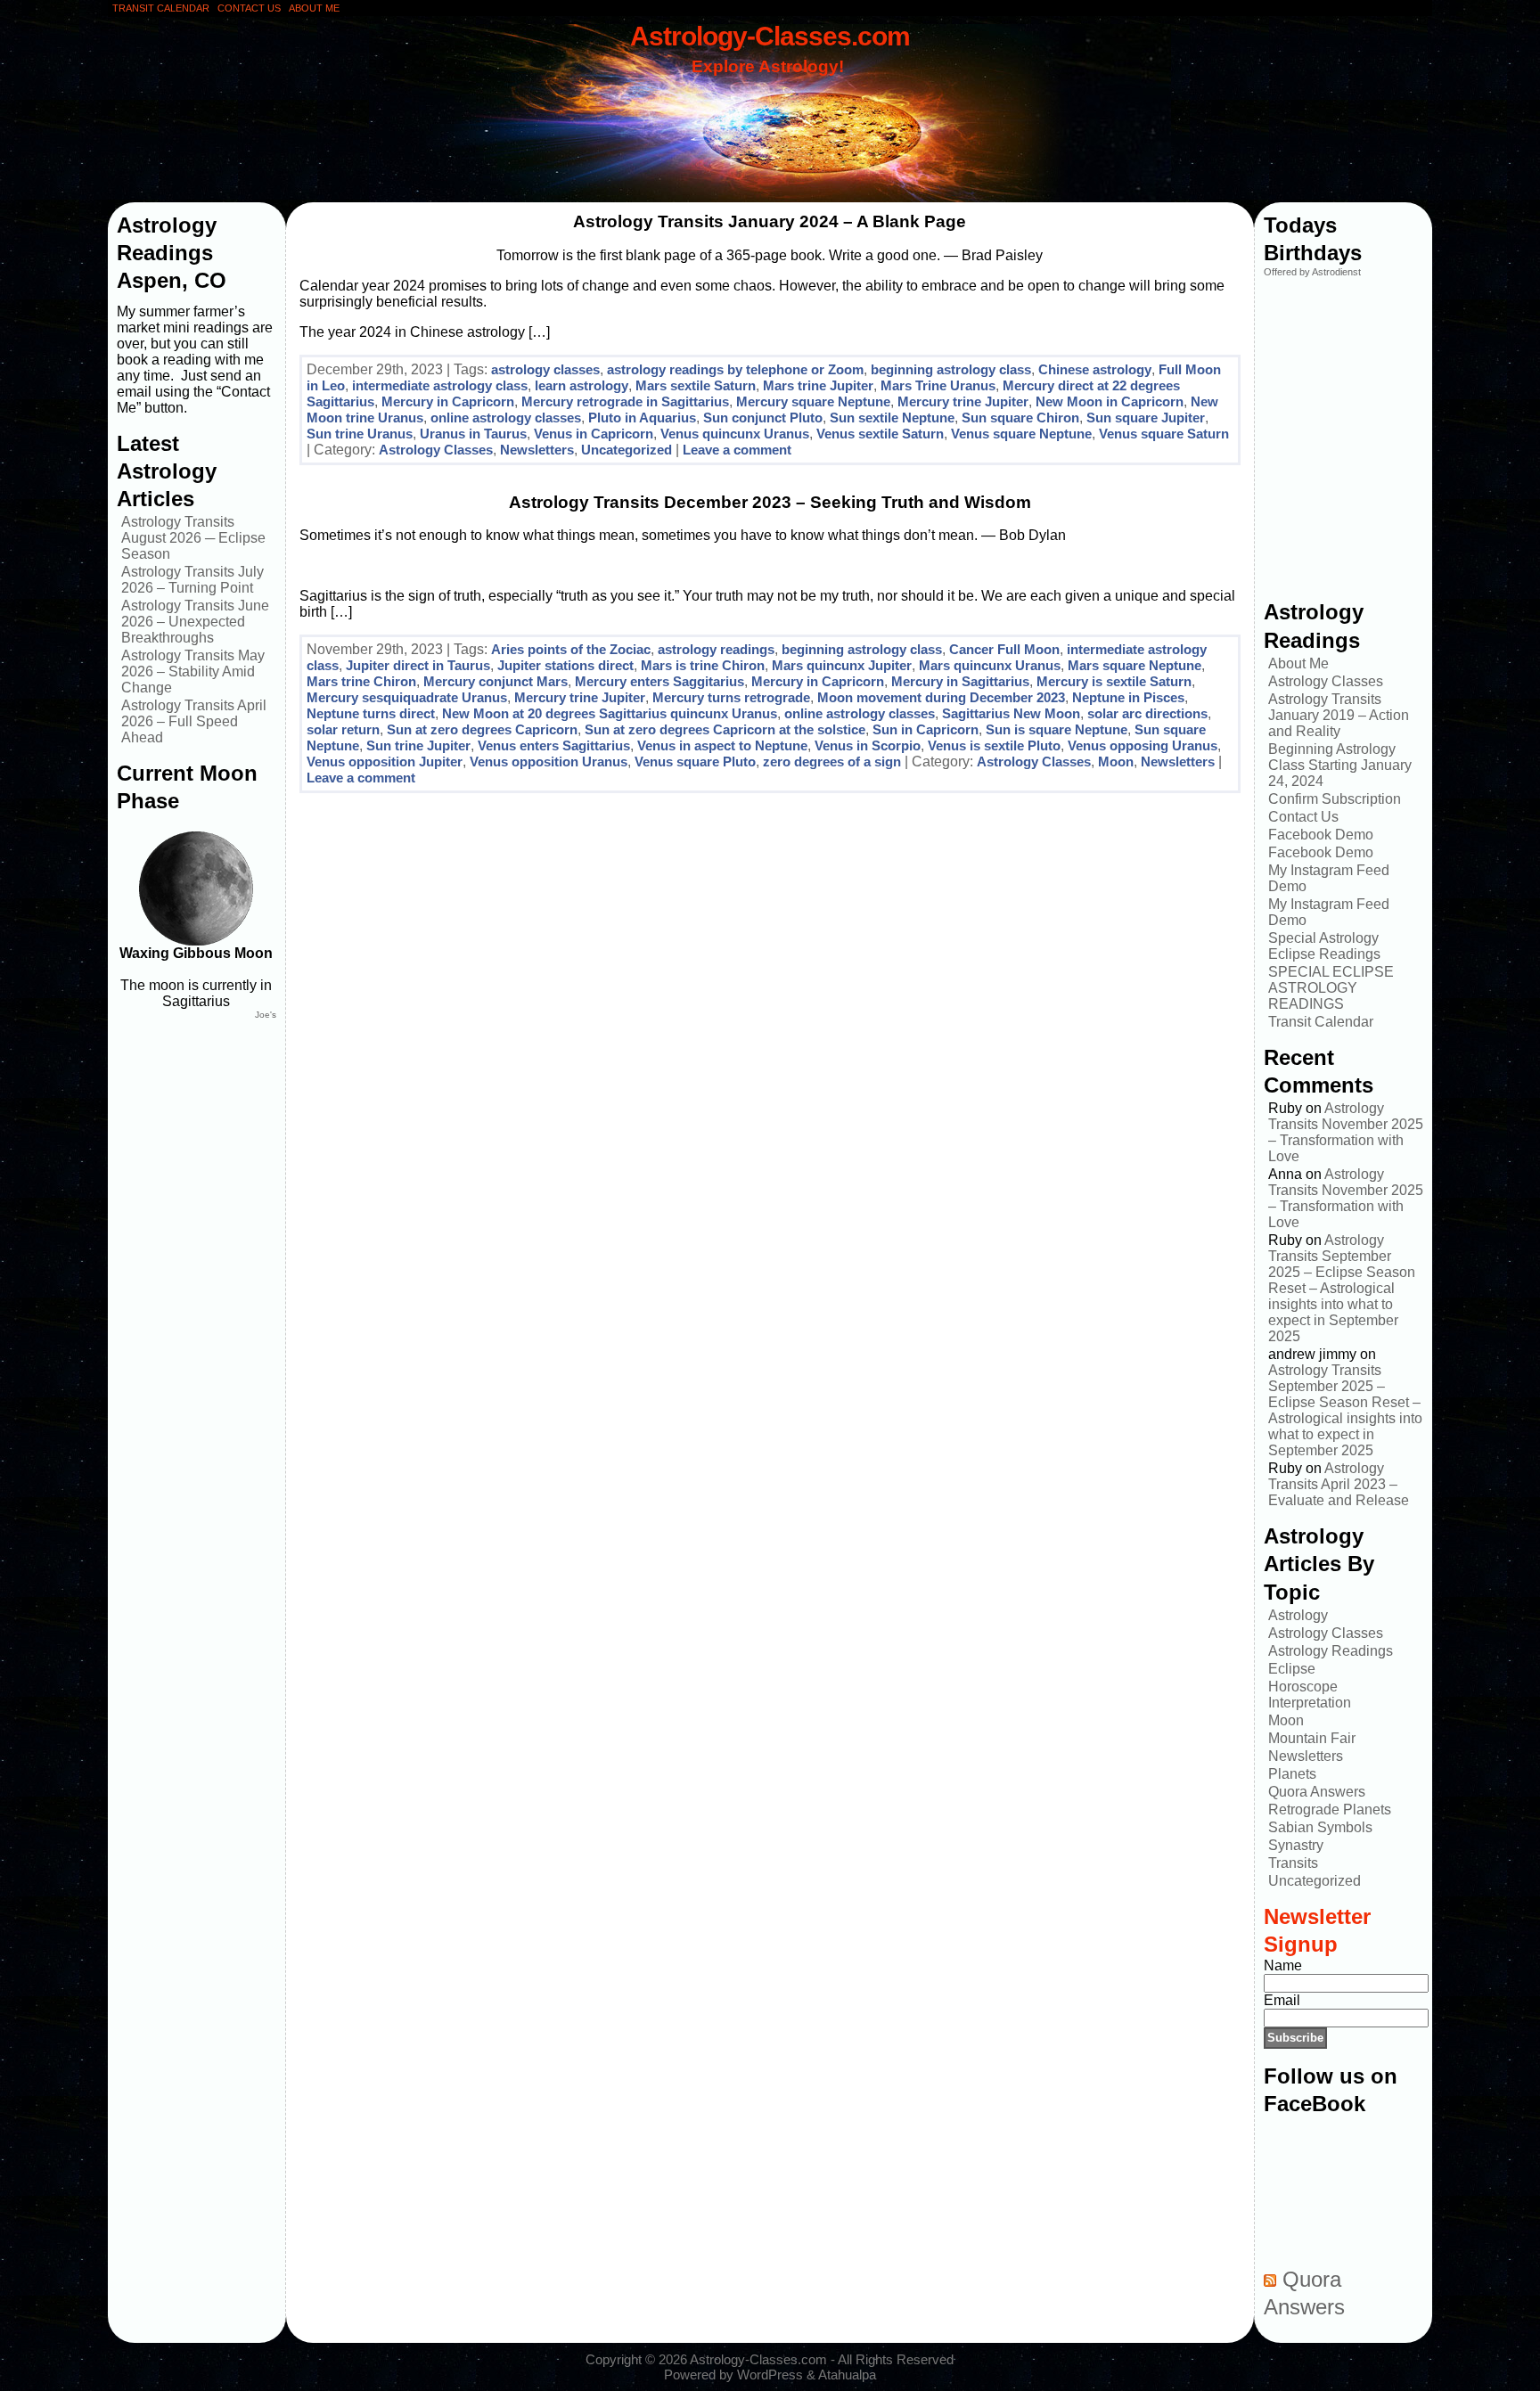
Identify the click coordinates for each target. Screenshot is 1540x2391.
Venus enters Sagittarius (554, 745)
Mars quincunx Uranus (990, 665)
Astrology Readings (1331, 1651)
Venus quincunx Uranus (735, 434)
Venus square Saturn (1164, 434)
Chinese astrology (1095, 369)
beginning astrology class (951, 369)
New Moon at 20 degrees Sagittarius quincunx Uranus (610, 713)
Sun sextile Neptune (892, 418)
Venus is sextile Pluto (994, 745)
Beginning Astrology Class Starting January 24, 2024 (1340, 765)
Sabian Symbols (1320, 1827)
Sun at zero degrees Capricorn (482, 729)
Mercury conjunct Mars (496, 681)
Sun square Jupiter (1146, 418)
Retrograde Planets (1330, 1810)
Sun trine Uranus (360, 434)
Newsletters (537, 450)
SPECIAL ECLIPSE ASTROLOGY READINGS (1331, 988)
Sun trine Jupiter (418, 745)
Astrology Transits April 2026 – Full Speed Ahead (194, 721)
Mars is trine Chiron (703, 665)
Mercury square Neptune (813, 401)
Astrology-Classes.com (770, 36)
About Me (1298, 663)
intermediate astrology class (440, 385)
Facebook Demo (1321, 835)
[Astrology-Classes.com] (770, 113)
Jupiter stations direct (565, 665)
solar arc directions (1147, 713)
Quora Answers (1317, 1792)
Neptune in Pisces (1128, 697)
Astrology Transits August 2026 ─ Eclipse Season (193, 538)
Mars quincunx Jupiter (842, 665)
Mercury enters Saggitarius (659, 681)
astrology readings (716, 649)
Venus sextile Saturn (880, 434)
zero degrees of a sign (832, 762)
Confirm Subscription (1335, 799)
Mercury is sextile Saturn (1114, 681)
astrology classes (545, 369)
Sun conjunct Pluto (763, 418)
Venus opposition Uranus (549, 762)
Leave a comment (737, 450)
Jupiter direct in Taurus (418, 665)
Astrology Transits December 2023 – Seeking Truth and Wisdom (770, 502)
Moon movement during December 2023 (941, 697)
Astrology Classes (436, 450)
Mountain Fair (1312, 1738)
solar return (343, 729)
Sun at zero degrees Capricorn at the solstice (725, 729)
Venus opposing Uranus (1143, 745)
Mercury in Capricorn (448, 401)
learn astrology (582, 385)
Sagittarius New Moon (1011, 713)
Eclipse (1292, 1669)
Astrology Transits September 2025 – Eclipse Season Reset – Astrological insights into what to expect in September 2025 (1342, 1288)
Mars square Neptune (1135, 665)
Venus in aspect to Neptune (722, 745)
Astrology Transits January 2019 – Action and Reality (1339, 715)
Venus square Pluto (695, 762)
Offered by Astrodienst (1312, 272)
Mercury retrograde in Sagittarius (625, 401)
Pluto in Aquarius (642, 418)
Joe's (266, 1015)
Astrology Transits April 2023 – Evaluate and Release (1339, 1484)
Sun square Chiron (1020, 418)
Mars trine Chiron (361, 681)
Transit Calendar (1321, 1022)
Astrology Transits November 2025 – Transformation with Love (1346, 1132)
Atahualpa (847, 2375)
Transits (1293, 1863)
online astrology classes (506, 418)
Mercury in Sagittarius (960, 681)
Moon (1116, 762)
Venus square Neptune (1021, 434)
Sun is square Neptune (1057, 729)
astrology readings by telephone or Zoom (735, 369)
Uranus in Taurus (473, 434)
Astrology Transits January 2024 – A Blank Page (770, 221)
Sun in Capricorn (926, 729)
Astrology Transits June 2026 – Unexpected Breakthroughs (195, 622)
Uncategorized (627, 450)
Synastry (1296, 1845)
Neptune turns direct (371, 713)
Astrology (1298, 1615)
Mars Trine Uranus (938, 385)
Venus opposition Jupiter (385, 762)
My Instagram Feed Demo (1329, 878)
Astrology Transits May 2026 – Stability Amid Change (193, 671)
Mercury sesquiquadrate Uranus (407, 697)
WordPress (770, 2375)
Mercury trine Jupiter (963, 401)
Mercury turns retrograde (731, 697)
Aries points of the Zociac (571, 649)
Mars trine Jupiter (818, 385)
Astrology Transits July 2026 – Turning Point (192, 580)
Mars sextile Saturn (696, 385)
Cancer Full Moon (1004, 649)
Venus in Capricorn (594, 434)
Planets (1292, 1774)
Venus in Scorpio (868, 745)
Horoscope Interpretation (1310, 1695)
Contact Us (1303, 817)
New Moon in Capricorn (1110, 401)
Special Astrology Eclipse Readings (1324, 946)
